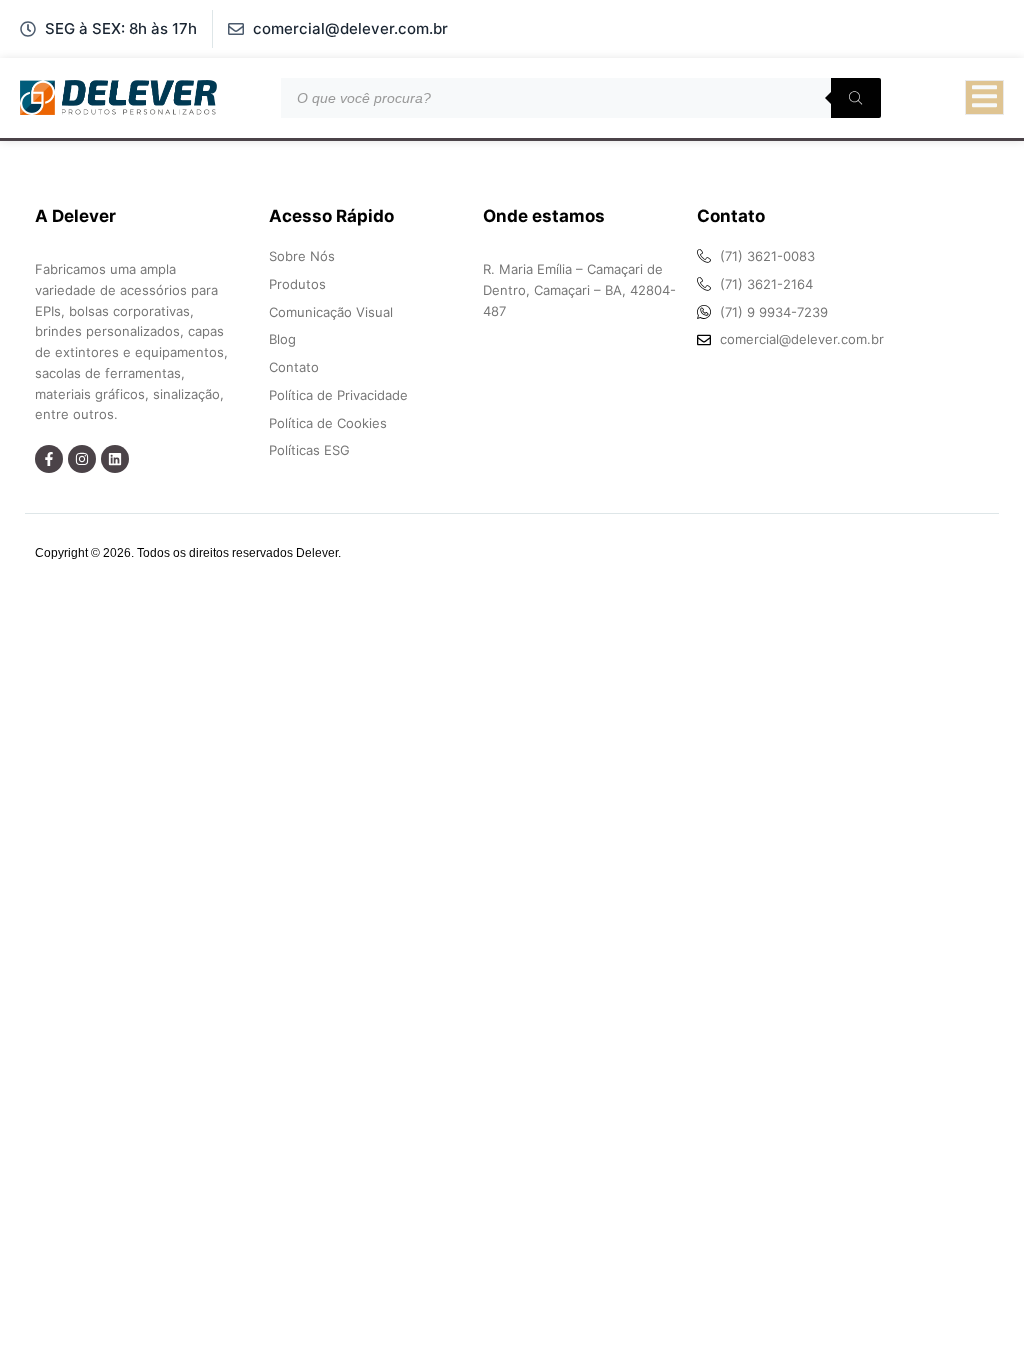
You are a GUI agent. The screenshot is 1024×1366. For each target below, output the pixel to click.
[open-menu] (984, 98)
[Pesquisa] (856, 98)
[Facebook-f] (49, 459)
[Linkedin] (115, 459)
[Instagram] (82, 459)
